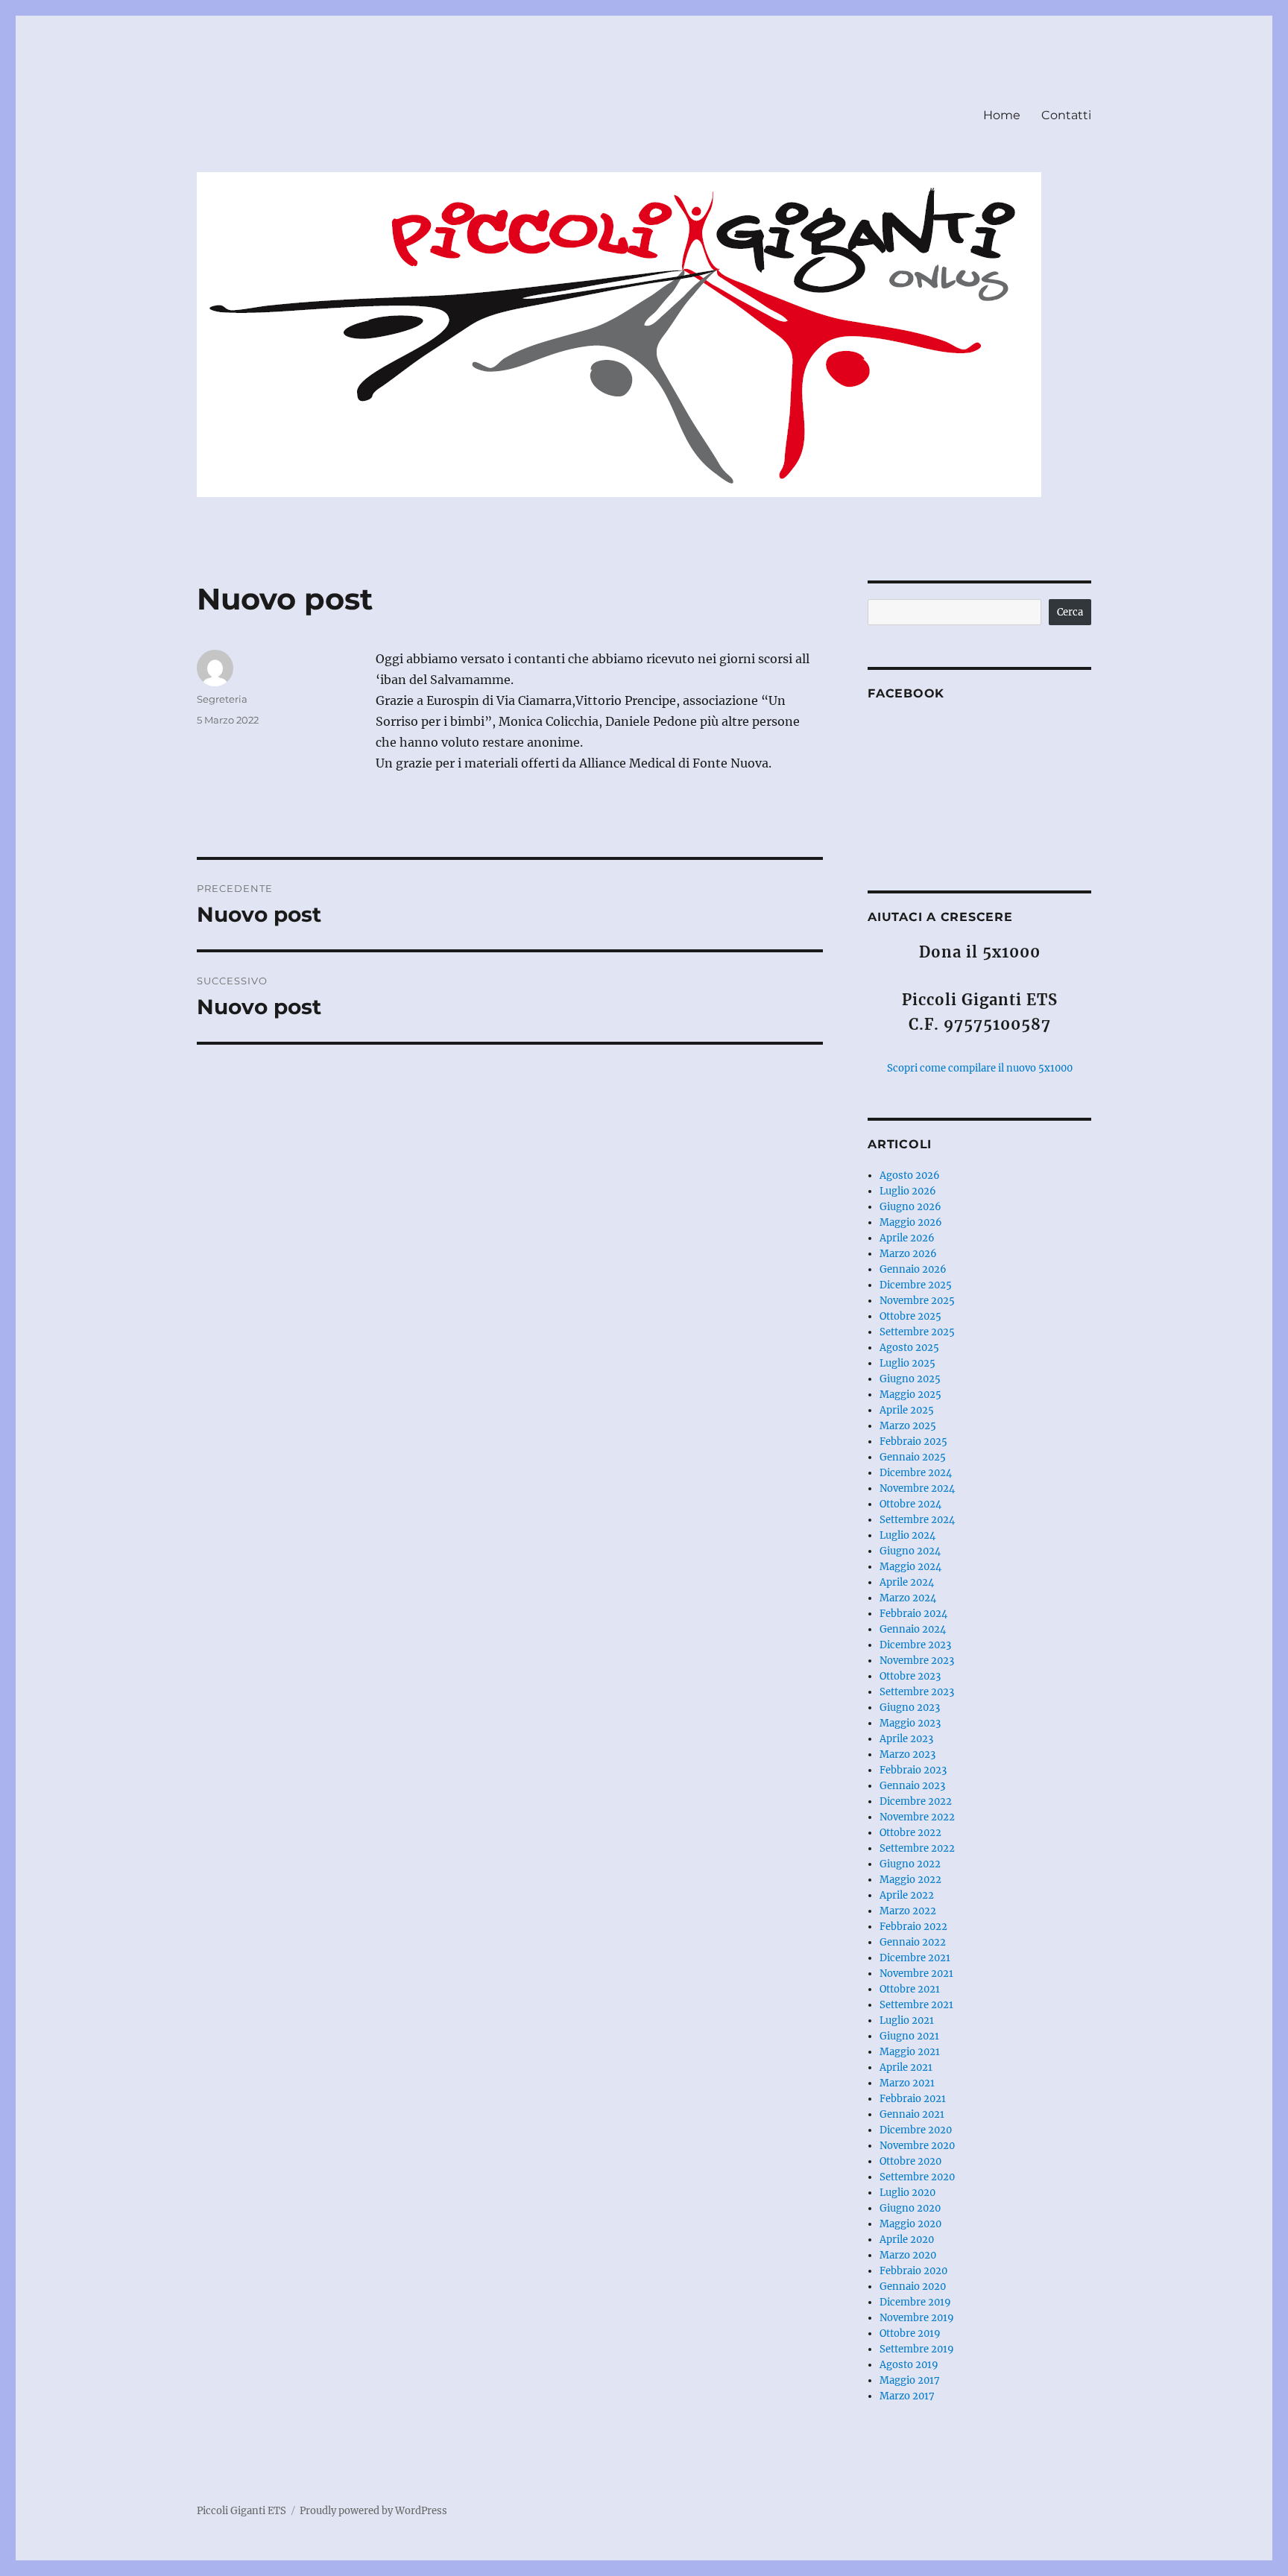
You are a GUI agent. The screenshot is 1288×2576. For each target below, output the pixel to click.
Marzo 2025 (908, 1426)
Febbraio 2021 (913, 2099)
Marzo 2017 (907, 2396)
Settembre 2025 (917, 1332)
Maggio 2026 (911, 1222)
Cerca (1070, 612)
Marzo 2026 (908, 1254)
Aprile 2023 (906, 1739)
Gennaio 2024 (913, 1629)
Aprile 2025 (907, 1410)
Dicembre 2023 (915, 1645)
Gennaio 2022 (913, 1942)
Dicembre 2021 (915, 1958)
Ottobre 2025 (910, 1316)
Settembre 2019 (917, 2349)
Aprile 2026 (907, 1238)
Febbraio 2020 (913, 2271)
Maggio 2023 (910, 1723)
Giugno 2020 (910, 2208)
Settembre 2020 (917, 2177)
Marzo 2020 (908, 2255)
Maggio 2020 (910, 2224)
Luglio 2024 (907, 1535)
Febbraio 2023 (913, 1770)
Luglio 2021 (907, 2020)
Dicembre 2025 (916, 1285)
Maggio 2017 (910, 2380)
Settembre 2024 (917, 1520)
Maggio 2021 (910, 2052)
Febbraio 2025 (913, 1442)
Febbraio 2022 (913, 1927)
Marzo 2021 (907, 2083)
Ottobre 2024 (910, 1504)
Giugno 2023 (910, 1708)
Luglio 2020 (907, 2193)
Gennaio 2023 (912, 1786)
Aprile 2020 (907, 2240)
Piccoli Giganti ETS (241, 2511)
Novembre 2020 (917, 2146)
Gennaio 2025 (913, 1457)
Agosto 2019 (909, 2365)
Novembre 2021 (916, 1974)
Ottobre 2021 (910, 1989)
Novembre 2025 (917, 1301)
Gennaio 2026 (913, 1269)
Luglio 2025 (907, 1363)
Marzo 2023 (907, 1754)
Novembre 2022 (917, 1817)
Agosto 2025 (909, 1348)
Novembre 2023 (917, 1661)
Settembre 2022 (917, 1848)
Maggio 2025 (910, 1395)
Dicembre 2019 (915, 2302)
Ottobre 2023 (910, 1676)
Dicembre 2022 (916, 1801)
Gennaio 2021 (912, 2114)
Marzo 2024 (908, 1598)
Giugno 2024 (910, 1551)
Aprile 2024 (907, 1582)
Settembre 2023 (917, 1692)
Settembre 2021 (916, 2005)
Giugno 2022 (910, 1864)
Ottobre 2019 (910, 2333)
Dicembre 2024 (916, 1473)
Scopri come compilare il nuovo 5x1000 (980, 1068)
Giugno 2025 (910, 1379)
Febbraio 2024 (913, 1614)
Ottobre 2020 (910, 2161)
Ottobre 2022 (910, 1833)
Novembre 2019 (917, 2318)
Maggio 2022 (910, 1880)
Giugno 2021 (909, 2036)
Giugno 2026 (910, 1207)
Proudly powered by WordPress (373, 2511)
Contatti (1066, 115)
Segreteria (222, 699)
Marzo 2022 (908, 1911)
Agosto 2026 (910, 1175)
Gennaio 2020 (913, 2287)
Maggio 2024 (910, 1567)
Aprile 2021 (906, 2067)
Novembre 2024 (917, 1488)
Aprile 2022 (907, 1895)
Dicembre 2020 (916, 2130)
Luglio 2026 (908, 1191)
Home (1002, 115)
